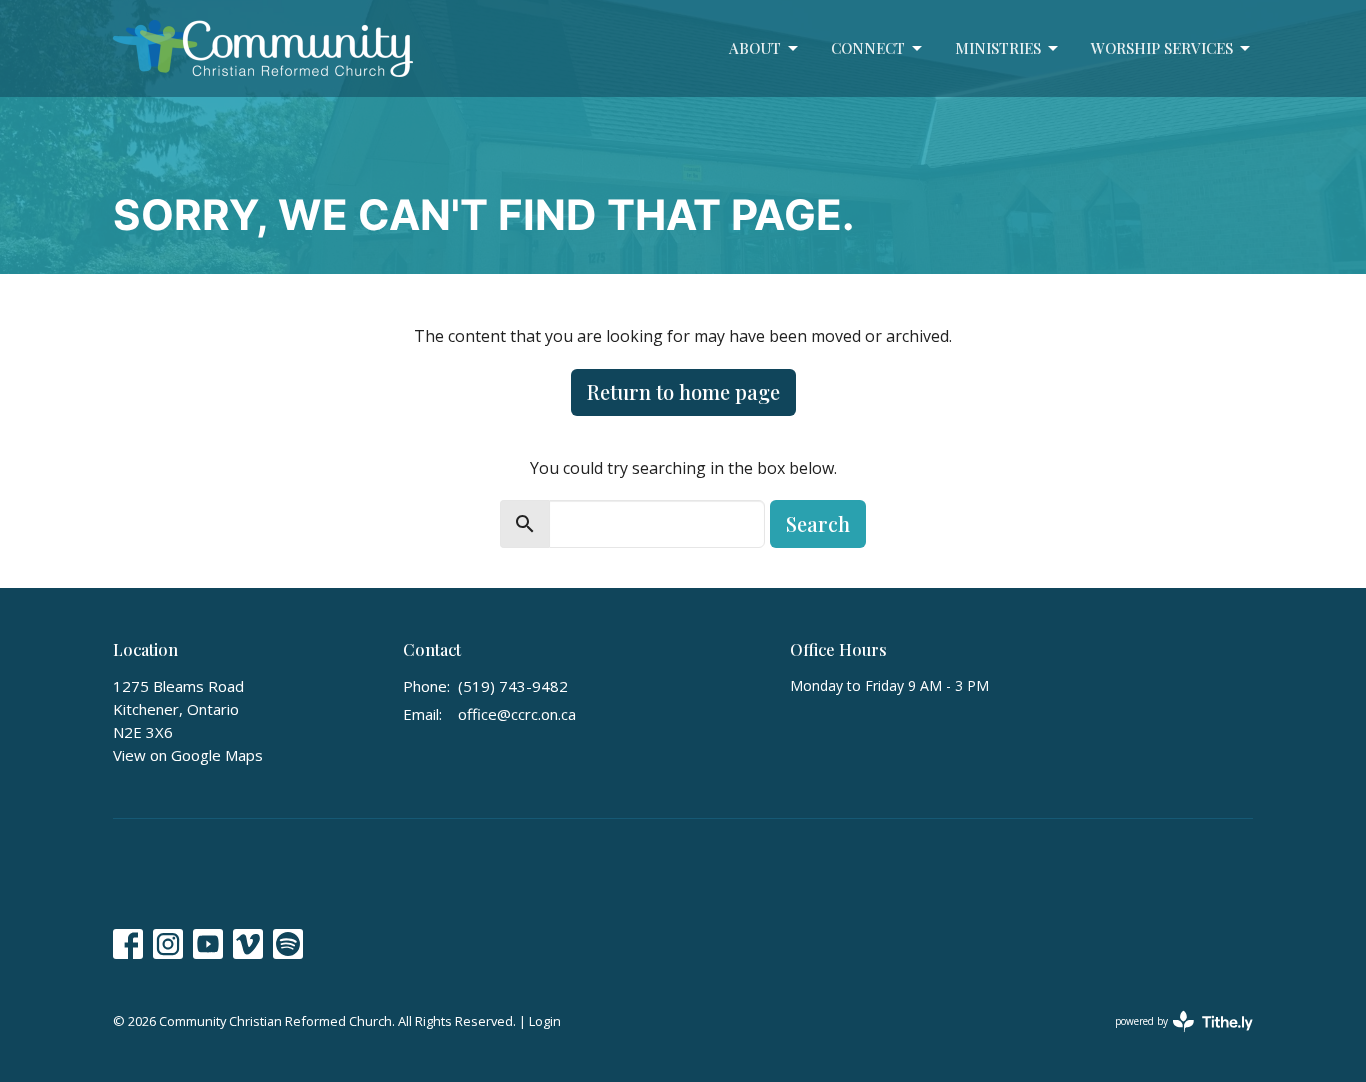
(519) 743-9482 (513, 686)
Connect (868, 48)
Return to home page (683, 391)
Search (818, 523)
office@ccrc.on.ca (517, 714)
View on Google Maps (188, 755)
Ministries (998, 48)
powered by (1173, 1038)
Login (545, 1021)
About (755, 48)
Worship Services (1162, 48)
